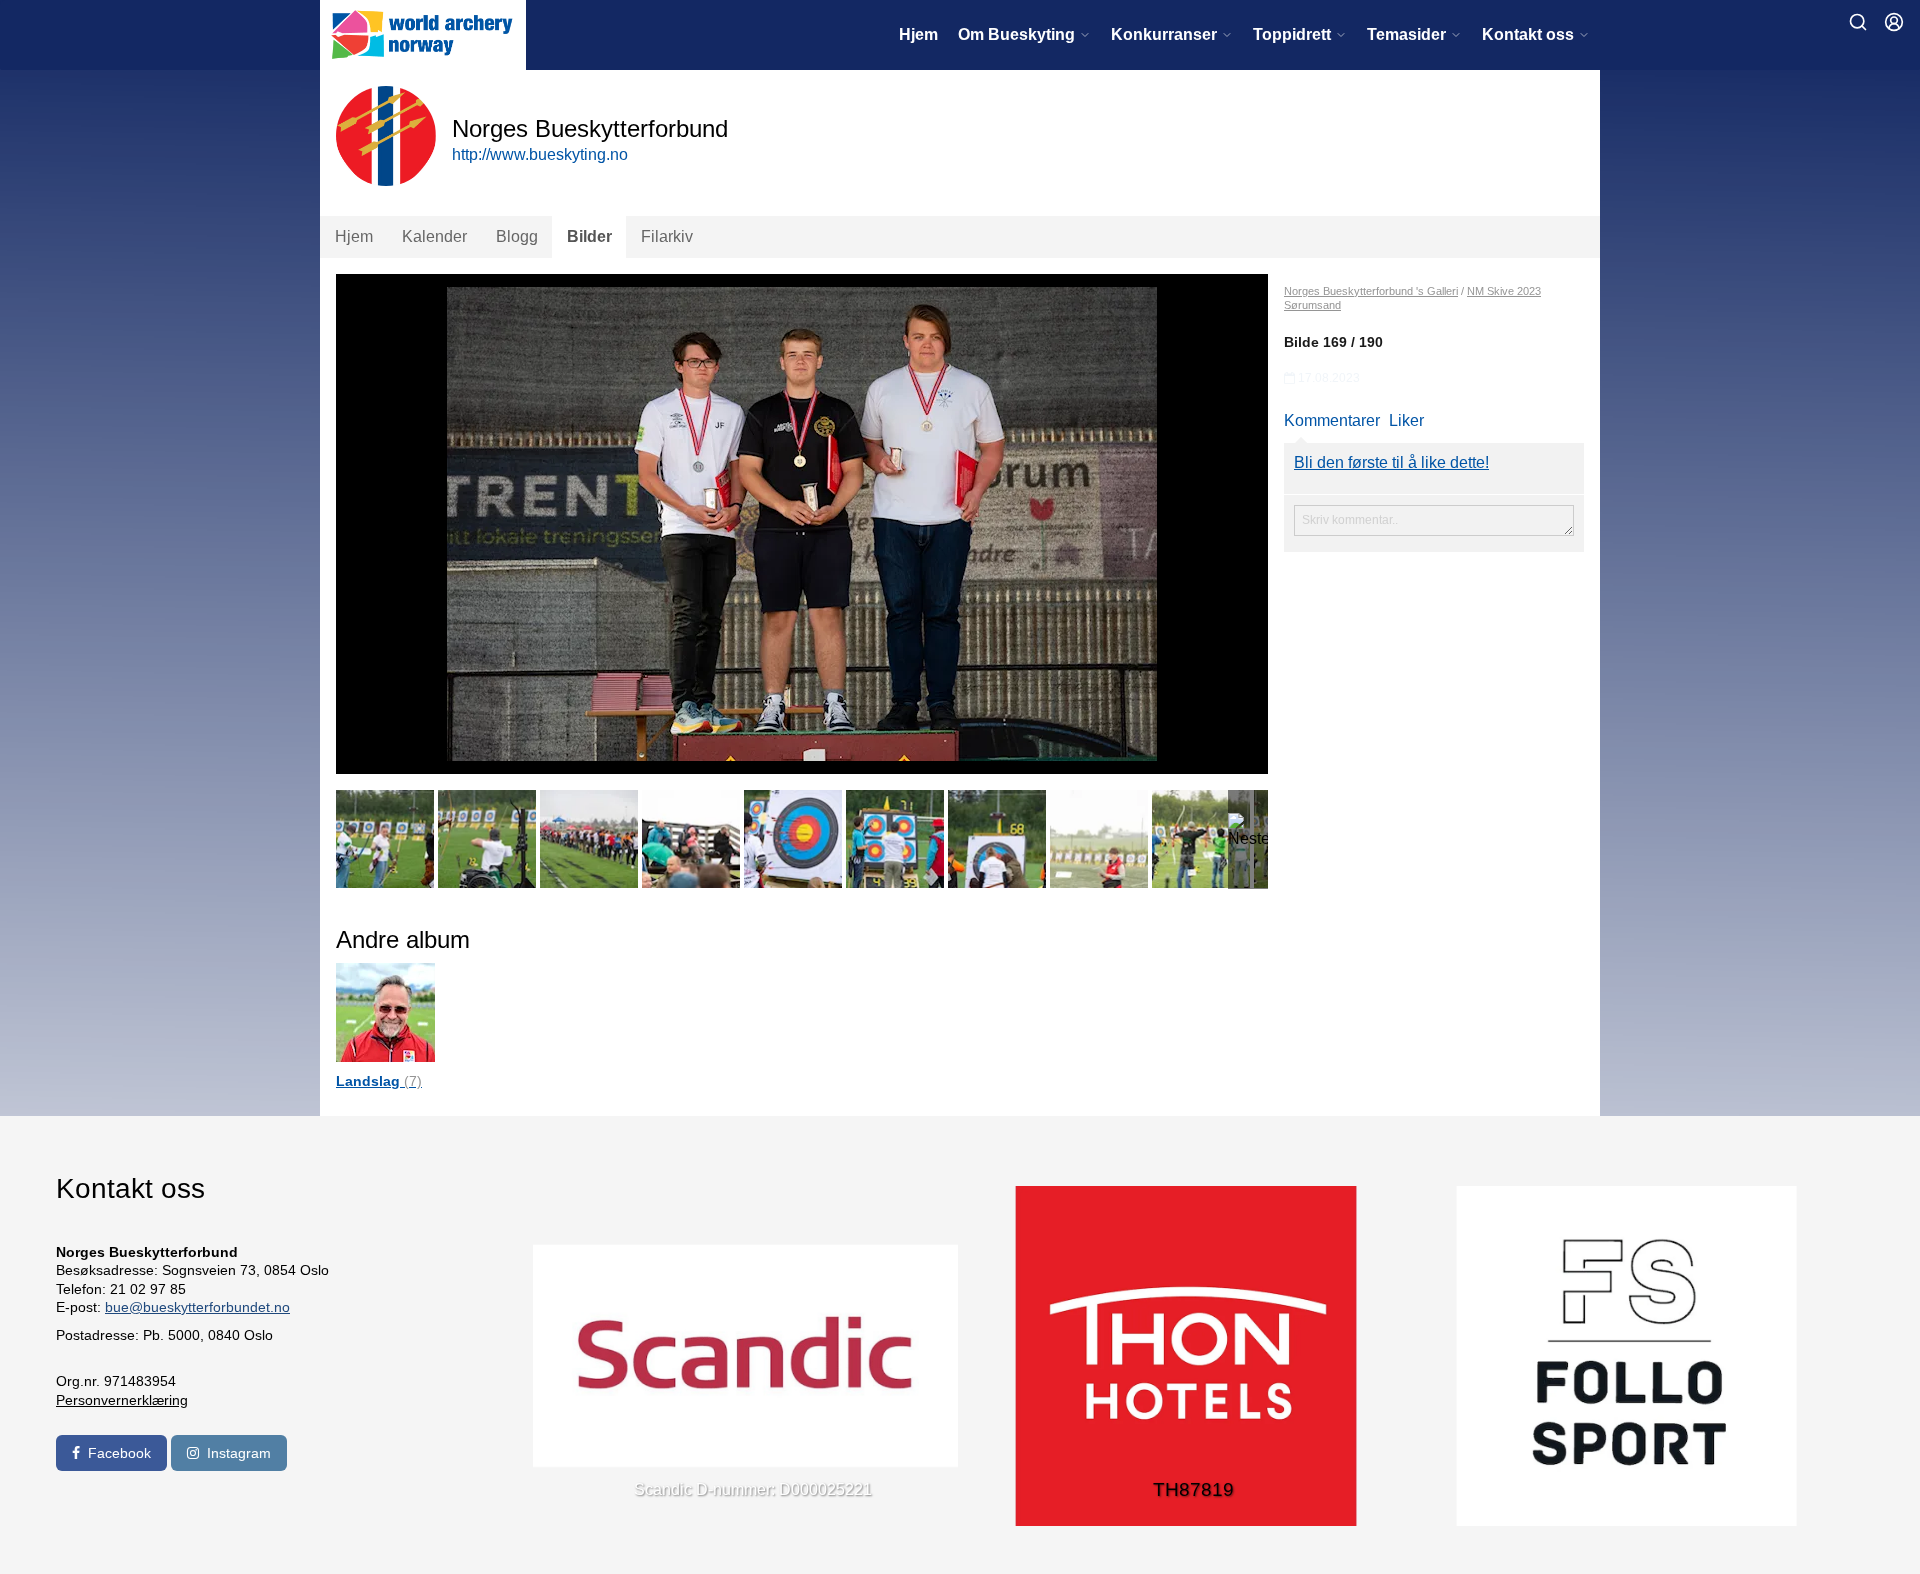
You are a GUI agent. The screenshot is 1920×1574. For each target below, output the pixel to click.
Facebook (119, 1453)
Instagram (239, 1453)
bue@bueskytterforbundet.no (197, 1307)
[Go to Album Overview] (385, 1011)
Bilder (589, 236)
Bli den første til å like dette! (1391, 462)
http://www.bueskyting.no (540, 154)
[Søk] (1858, 22)
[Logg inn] (1894, 22)
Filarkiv (667, 236)
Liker (1406, 420)
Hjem (918, 34)
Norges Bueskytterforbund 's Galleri (1371, 291)
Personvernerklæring (122, 1400)
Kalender (434, 236)
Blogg (517, 236)
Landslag (379, 1081)
